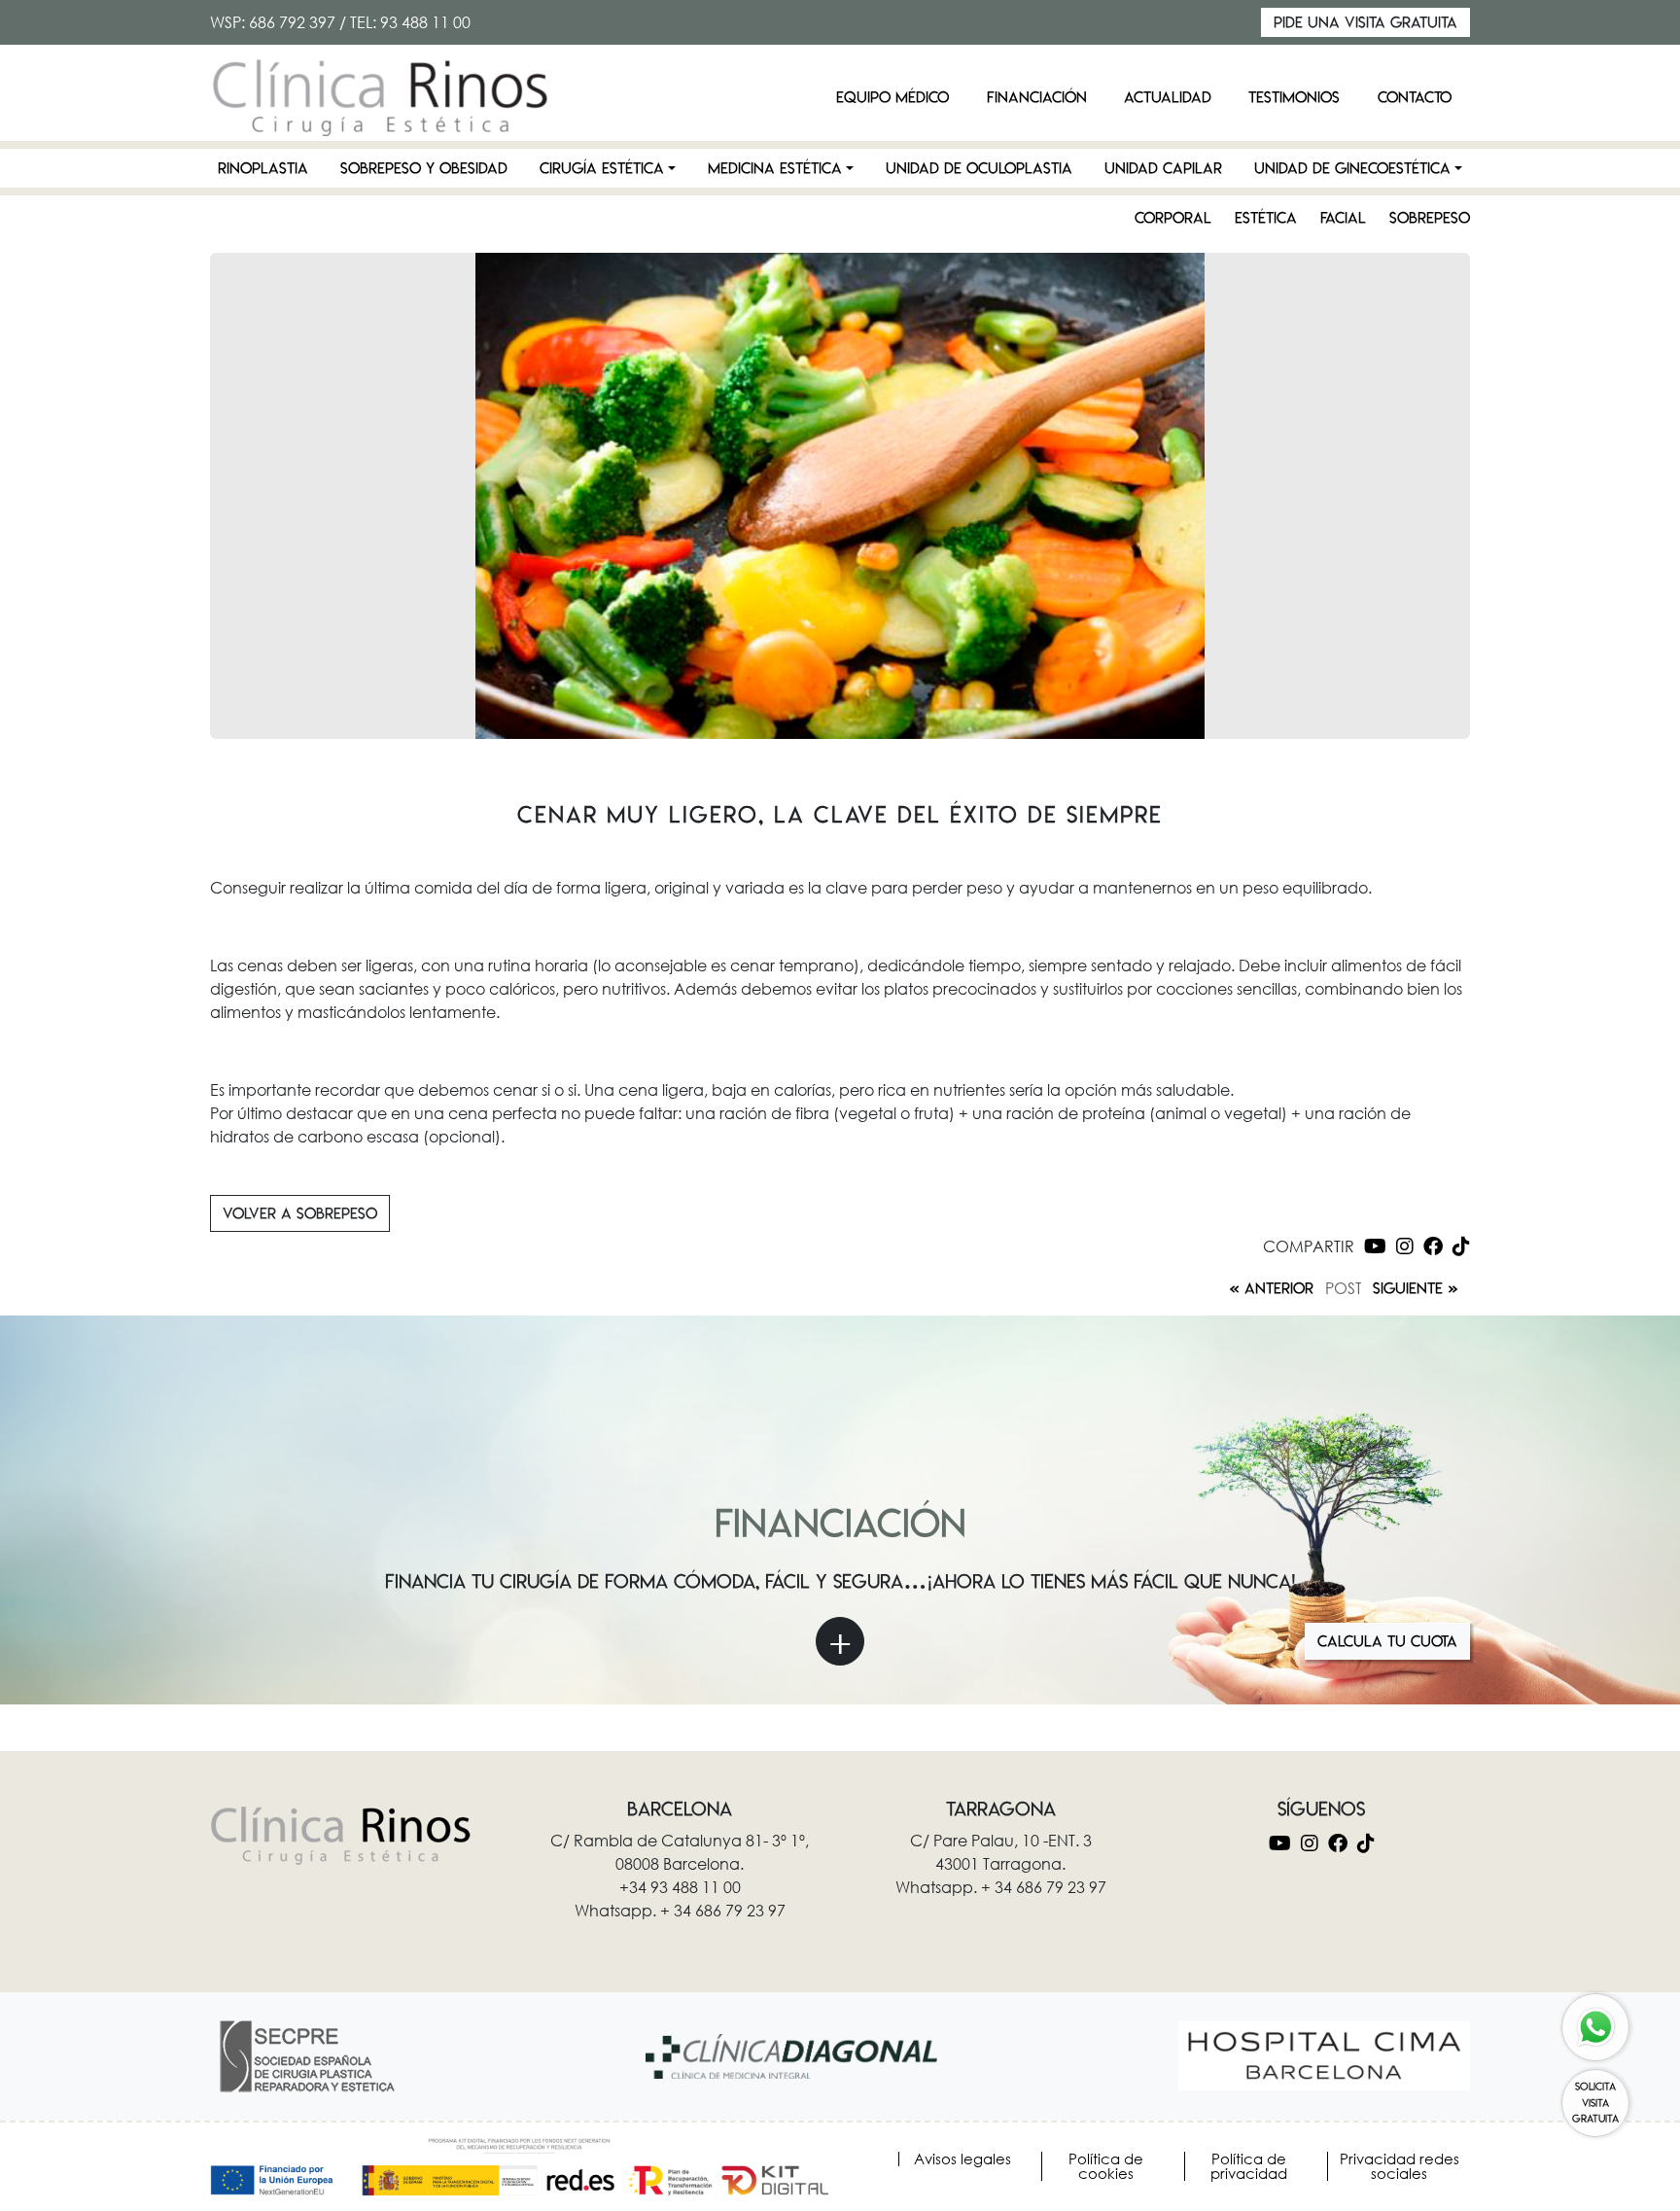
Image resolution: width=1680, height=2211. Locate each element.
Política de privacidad (1249, 2166)
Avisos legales (962, 2159)
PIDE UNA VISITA (1365, 22)
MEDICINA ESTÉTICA (775, 168)
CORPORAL (1173, 218)
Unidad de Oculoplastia (979, 168)
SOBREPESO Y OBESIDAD (424, 168)
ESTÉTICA (1266, 218)
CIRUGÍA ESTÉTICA (602, 168)
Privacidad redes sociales (1400, 2166)
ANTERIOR (1279, 1288)
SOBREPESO (1430, 218)
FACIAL (1343, 218)
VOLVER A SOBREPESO (300, 1213)
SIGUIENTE (1408, 1288)
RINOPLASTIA (263, 168)
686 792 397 (292, 22)
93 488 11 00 (425, 22)
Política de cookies (1106, 2166)
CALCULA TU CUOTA (1387, 1641)
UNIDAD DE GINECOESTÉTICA (1352, 168)
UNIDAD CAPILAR (1163, 168)
